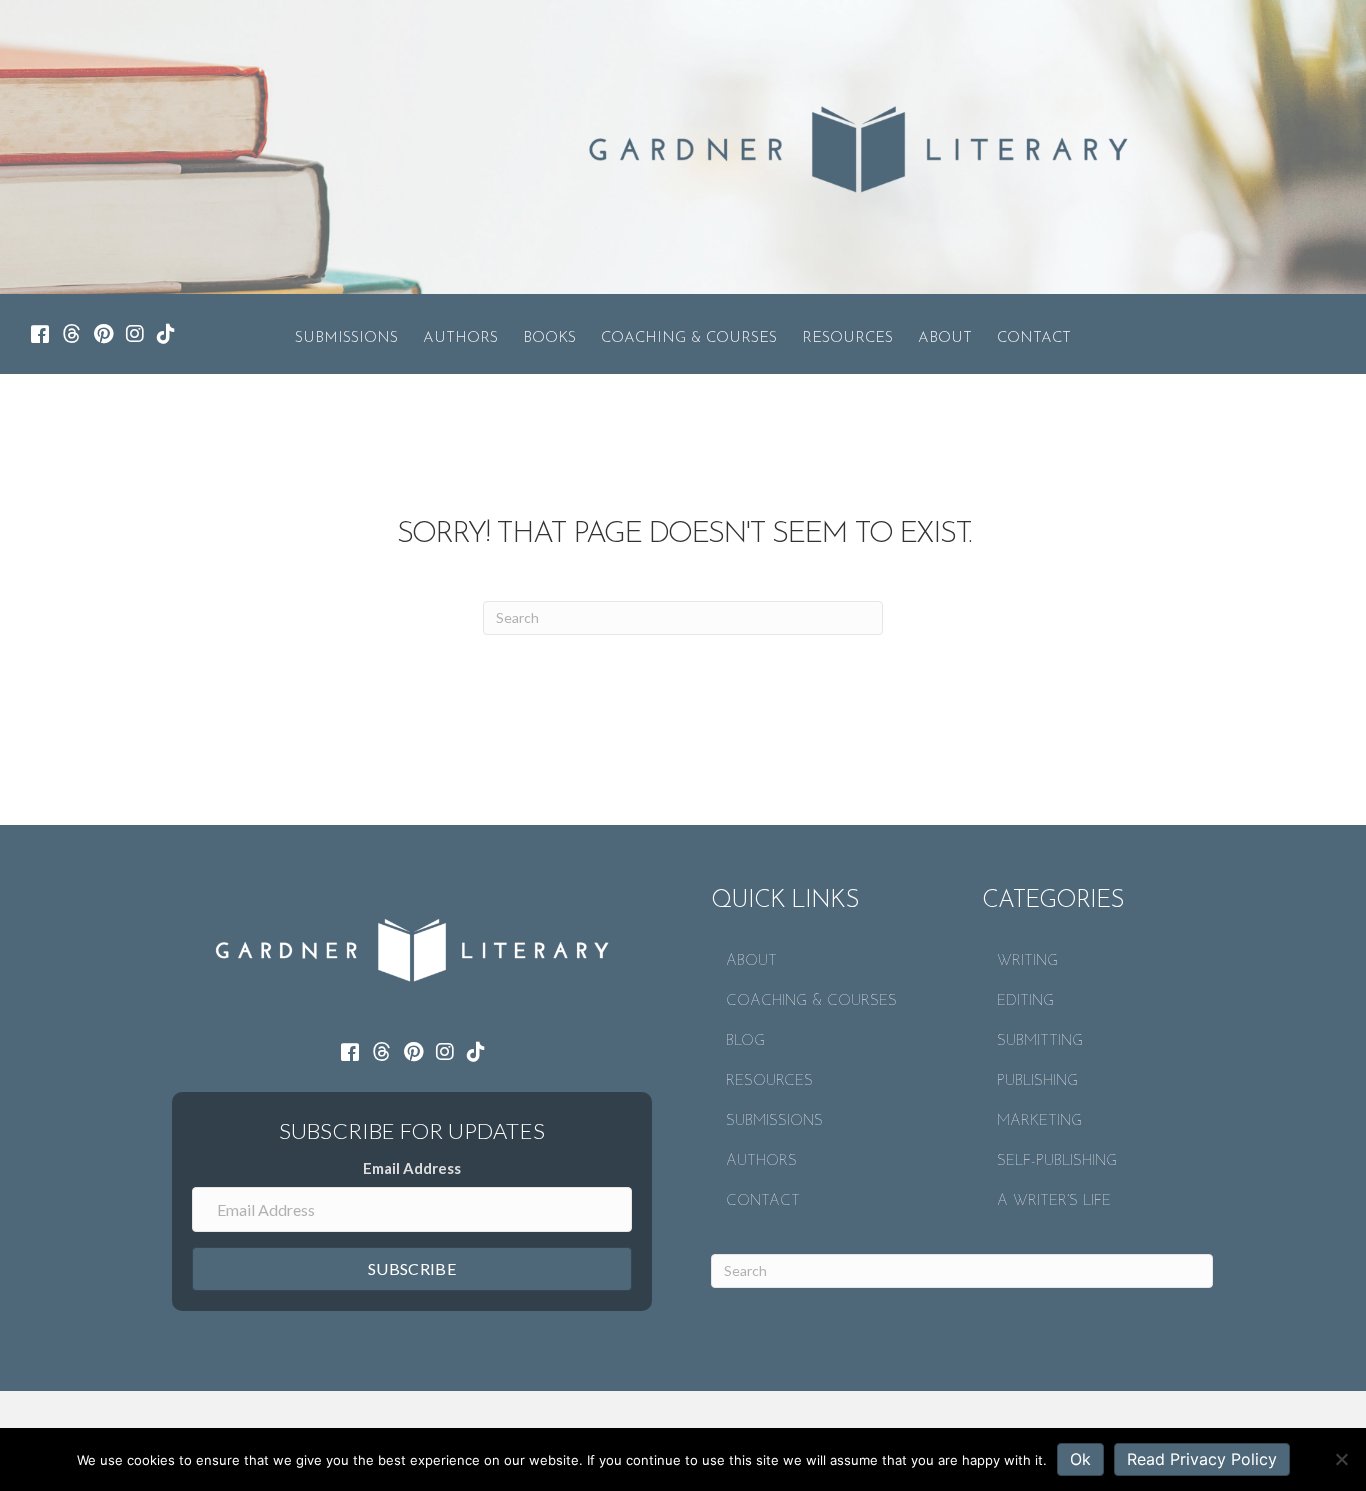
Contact (1034, 338)
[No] (1341, 1459)
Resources (847, 338)
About (945, 338)
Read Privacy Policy (1202, 1459)
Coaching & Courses (689, 338)
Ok (1080, 1459)
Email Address (412, 1168)
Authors (460, 338)
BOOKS (549, 338)
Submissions (346, 338)
